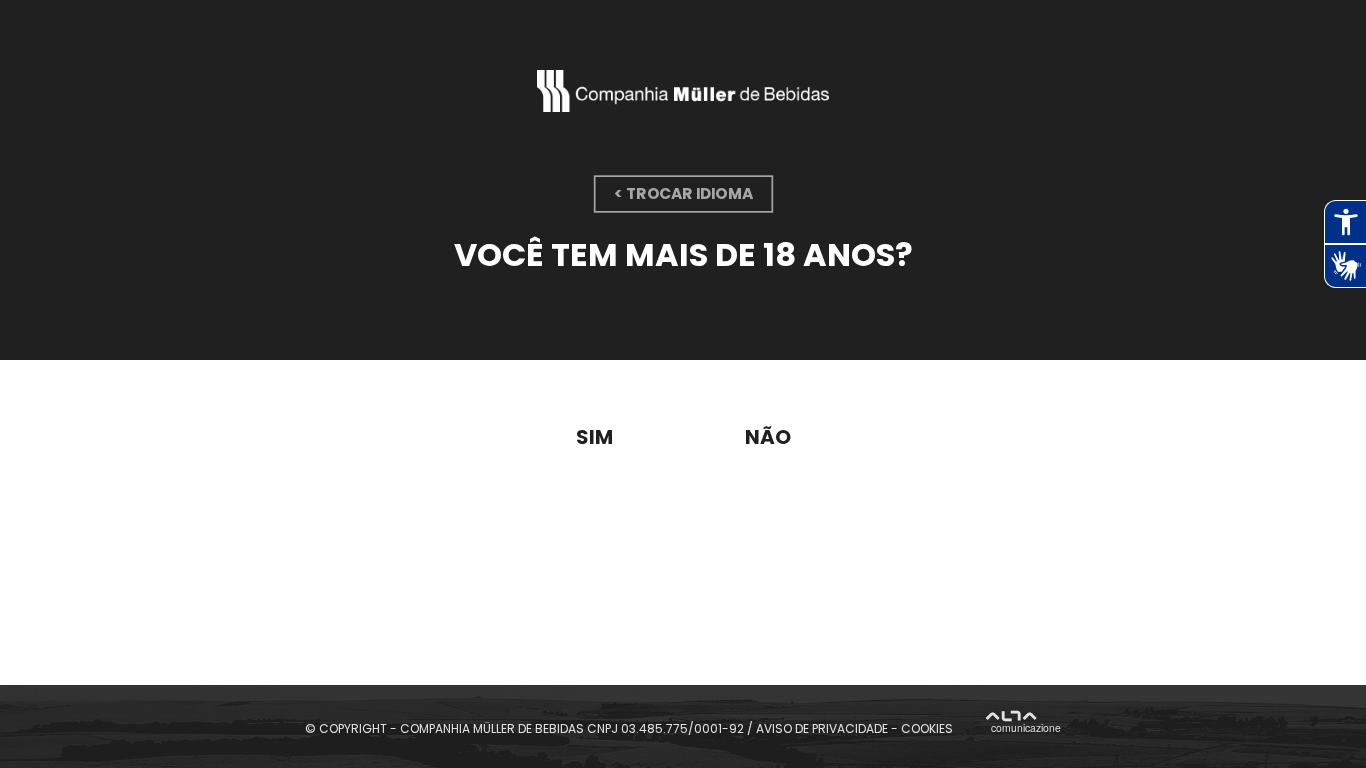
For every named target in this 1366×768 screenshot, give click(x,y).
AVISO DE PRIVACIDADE (822, 727)
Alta (1023, 724)
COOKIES (927, 727)
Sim (594, 437)
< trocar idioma (683, 193)
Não (768, 437)
